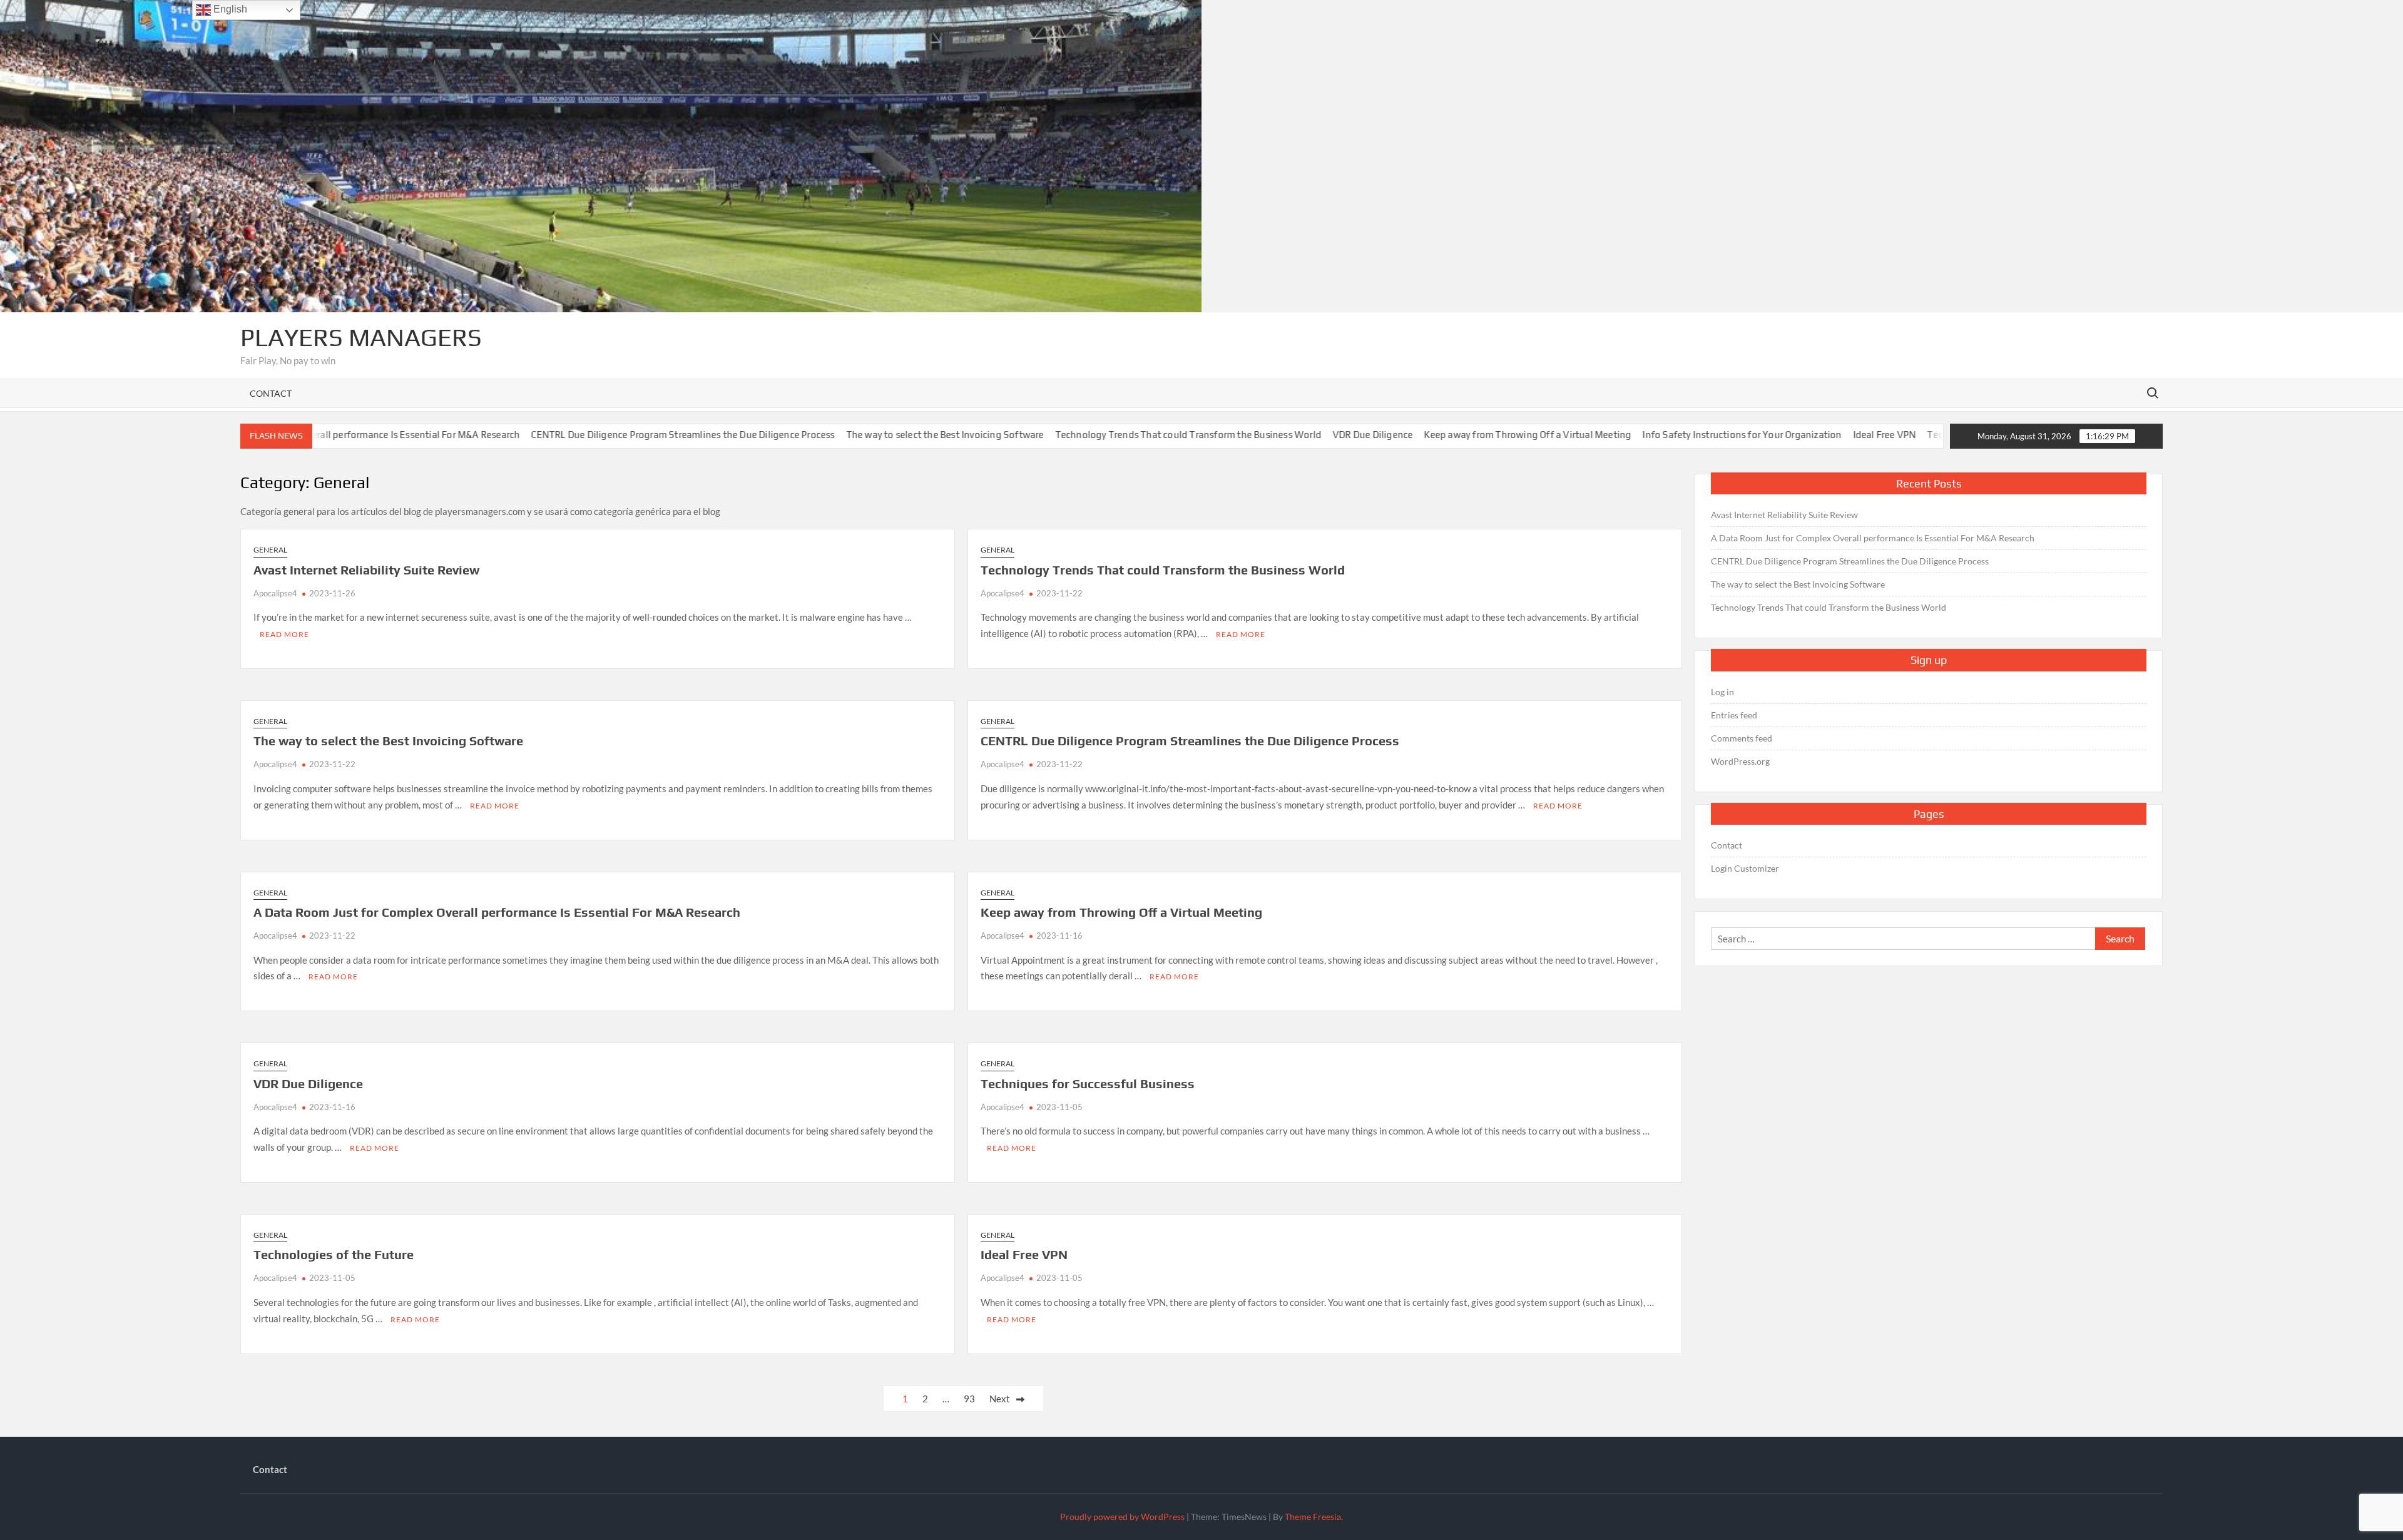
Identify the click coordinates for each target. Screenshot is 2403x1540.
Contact (271, 393)
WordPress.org (1740, 761)
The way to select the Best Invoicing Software (878, 435)
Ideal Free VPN (1818, 435)
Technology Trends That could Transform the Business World (1121, 435)
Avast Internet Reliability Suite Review (366, 570)
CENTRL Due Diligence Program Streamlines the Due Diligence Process (616, 435)
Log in (1722, 692)
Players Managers (361, 337)
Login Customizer (1745, 868)
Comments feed (1742, 738)
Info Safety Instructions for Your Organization (1675, 435)
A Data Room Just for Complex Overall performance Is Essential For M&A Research (497, 912)
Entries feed (1734, 715)
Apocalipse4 (275, 593)
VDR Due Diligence (1305, 435)
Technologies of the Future (1920, 435)
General (270, 550)
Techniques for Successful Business (1088, 1084)
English (229, 9)
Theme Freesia (1313, 1517)
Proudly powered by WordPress (1122, 1517)
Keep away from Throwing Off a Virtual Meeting (1461, 435)
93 (969, 1399)
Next (1000, 1399)
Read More (284, 634)
